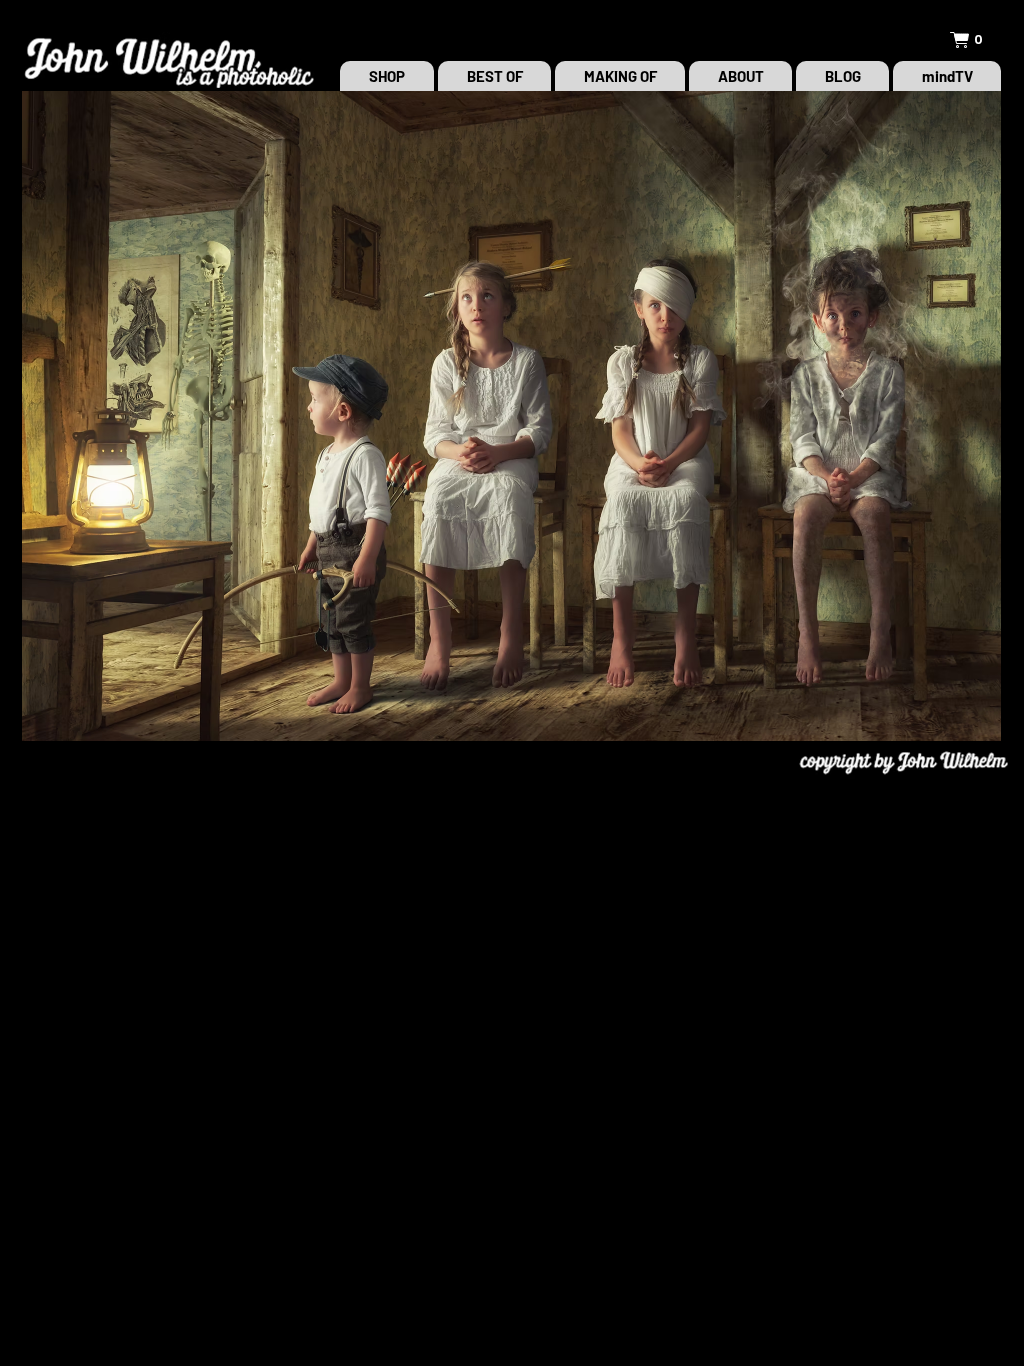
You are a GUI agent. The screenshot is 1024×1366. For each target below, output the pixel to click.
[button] (977, 40)
